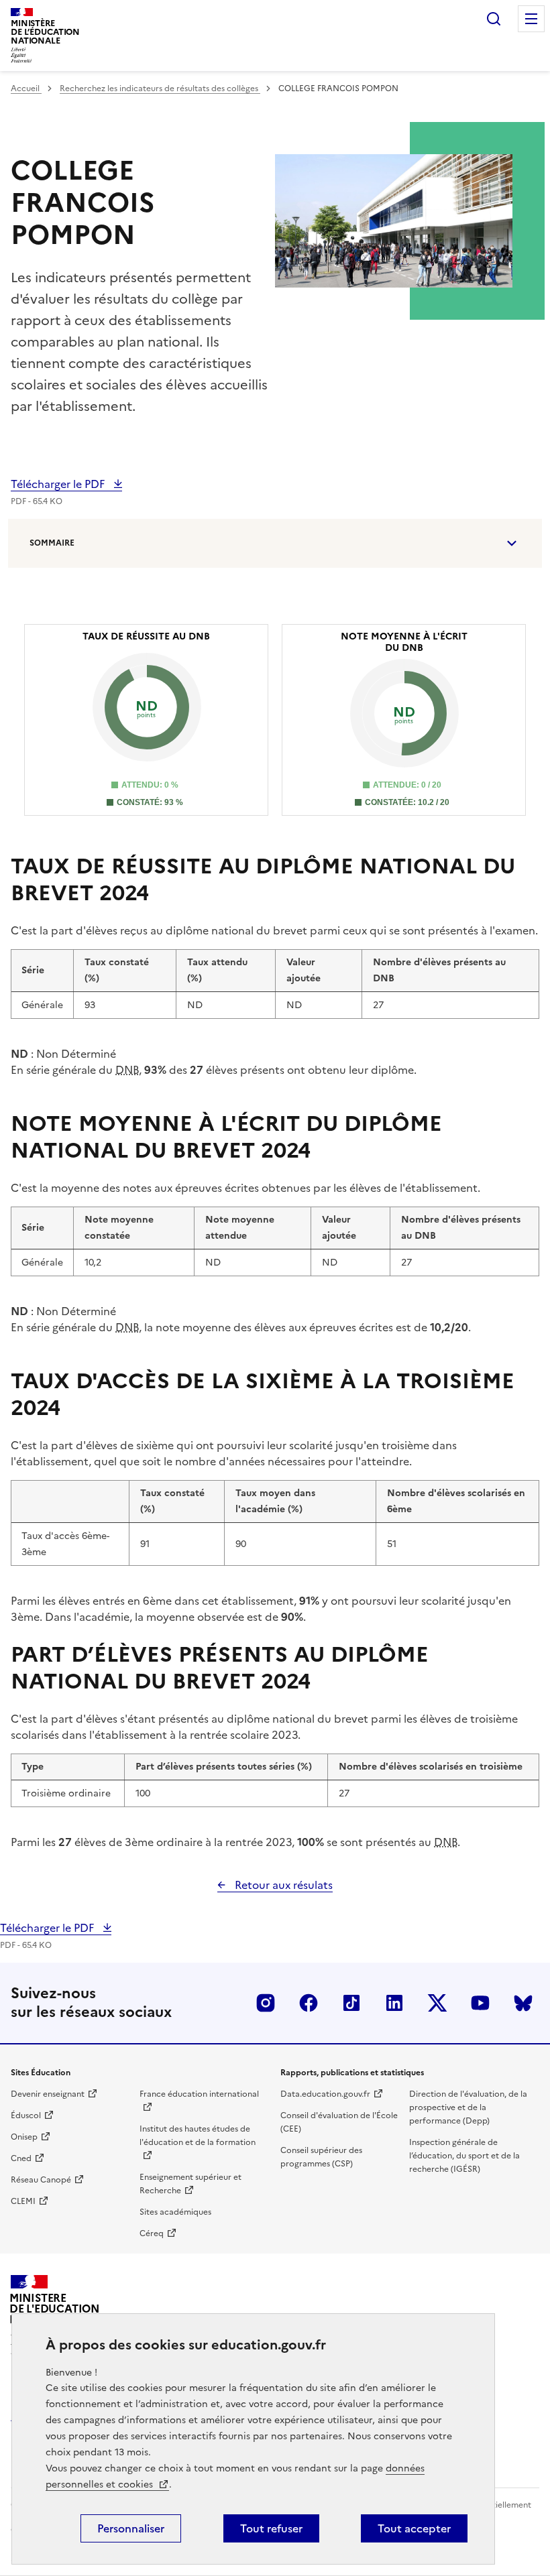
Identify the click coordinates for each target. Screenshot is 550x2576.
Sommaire (52, 543)
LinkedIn (394, 2003)
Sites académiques (175, 2212)
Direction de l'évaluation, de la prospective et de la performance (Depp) (468, 2107)
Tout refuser (271, 2528)
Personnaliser (131, 2528)
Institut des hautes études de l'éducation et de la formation (198, 2136)
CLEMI (23, 2201)
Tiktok (351, 2003)
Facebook (309, 2003)
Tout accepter (414, 2528)
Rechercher (494, 19)
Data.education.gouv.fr (325, 2094)
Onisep (24, 2137)
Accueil (26, 88)
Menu (531, 19)
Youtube (480, 2003)
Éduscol (26, 2115)
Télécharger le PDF (59, 484)
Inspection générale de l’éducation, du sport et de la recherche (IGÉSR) (464, 2156)
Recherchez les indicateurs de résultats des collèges (160, 88)
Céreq (152, 2233)
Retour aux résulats (282, 1885)
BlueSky (523, 2003)
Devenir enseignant (48, 2094)
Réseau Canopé (41, 2180)
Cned (21, 2158)
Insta (266, 2003)
